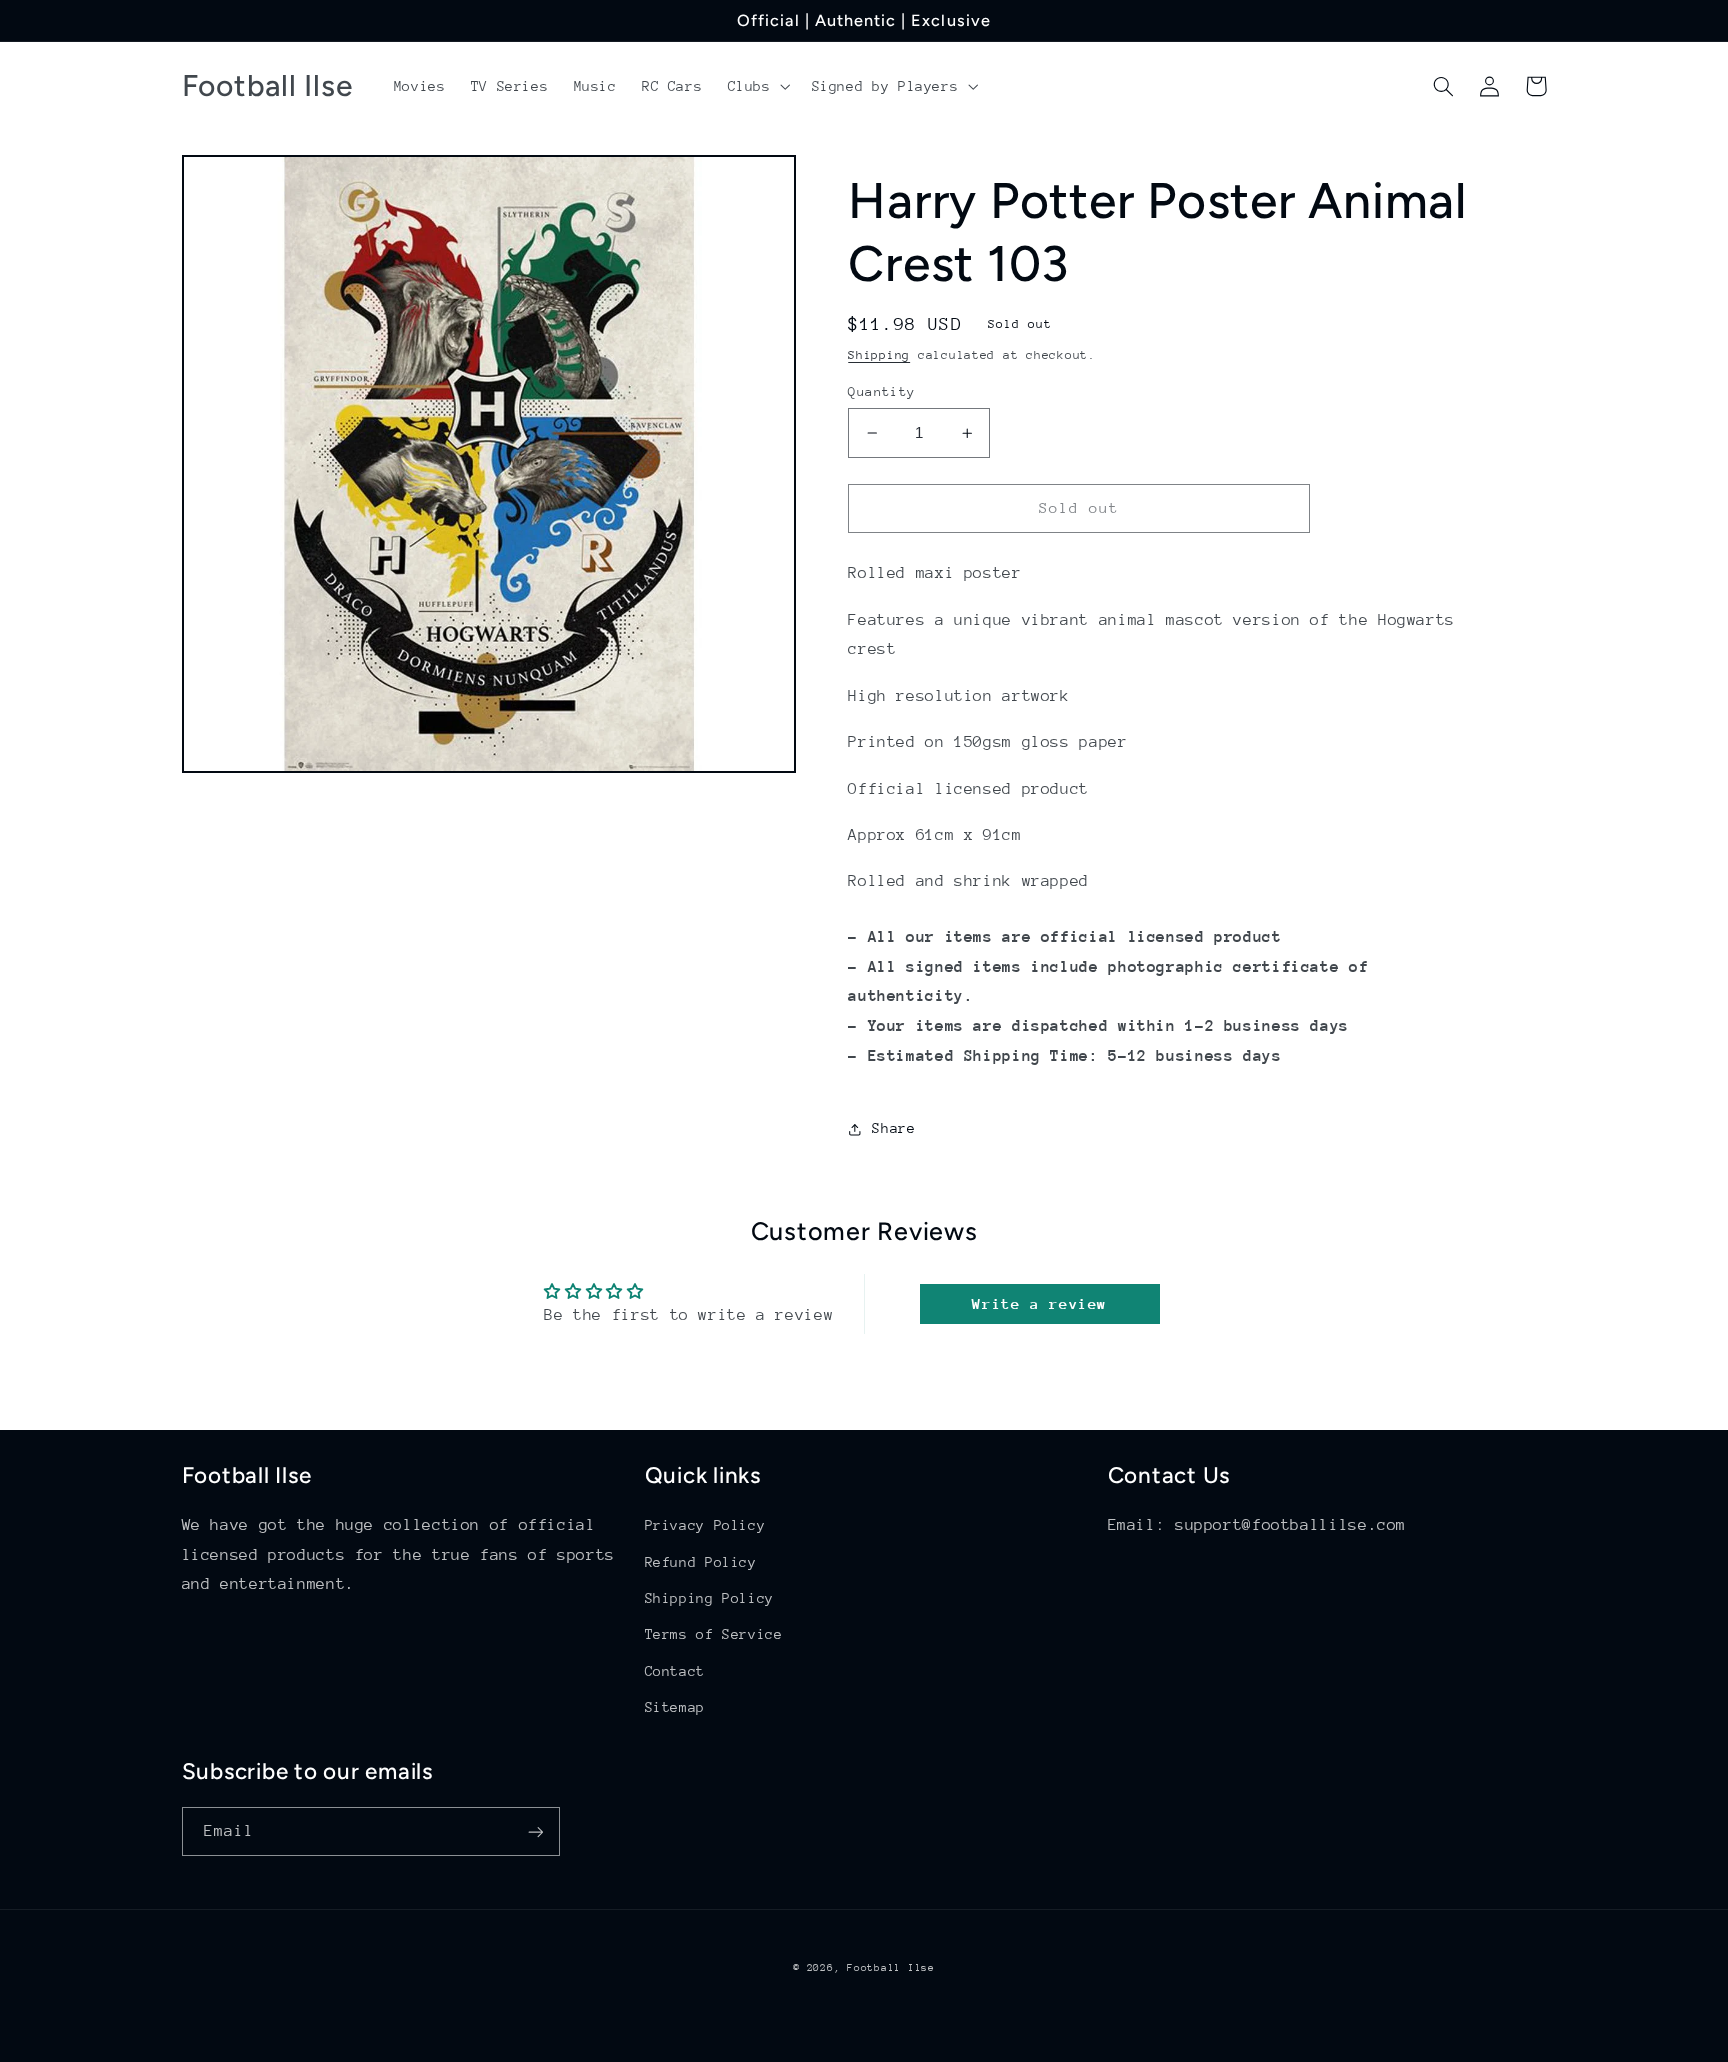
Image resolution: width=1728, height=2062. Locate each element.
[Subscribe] (535, 1831)
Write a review (1039, 1303)
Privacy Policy (705, 1525)
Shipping (879, 355)
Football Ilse (891, 1968)
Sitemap (675, 1707)
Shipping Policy (709, 1598)
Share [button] (893, 1129)
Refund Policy (701, 1562)
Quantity (881, 391)
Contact (675, 1671)
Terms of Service (714, 1634)
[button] (757, 86)
